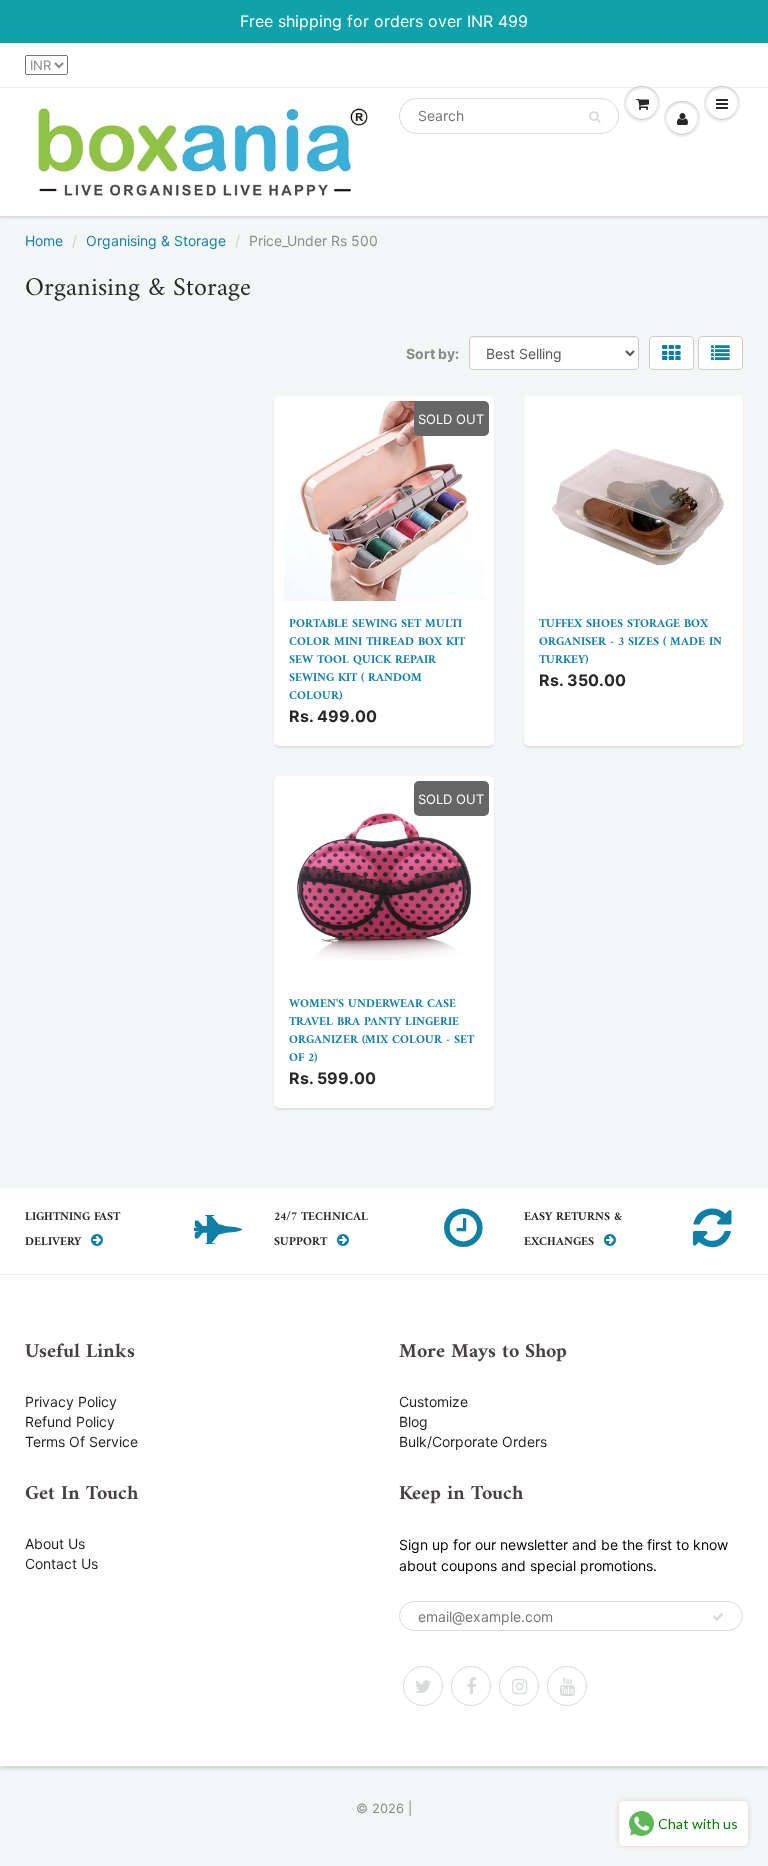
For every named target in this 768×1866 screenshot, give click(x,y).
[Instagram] (519, 1686)
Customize (433, 1401)
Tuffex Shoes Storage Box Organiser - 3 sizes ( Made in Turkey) (630, 642)
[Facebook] (471, 1686)
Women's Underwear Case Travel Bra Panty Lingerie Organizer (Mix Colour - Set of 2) (381, 1031)
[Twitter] (423, 1686)
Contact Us (61, 1563)
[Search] (594, 117)
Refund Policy (70, 1421)
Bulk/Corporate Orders (473, 1441)
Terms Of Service (81, 1441)
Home (44, 240)
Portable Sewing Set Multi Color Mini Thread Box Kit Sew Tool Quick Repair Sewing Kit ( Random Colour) (377, 660)
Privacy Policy (71, 1401)
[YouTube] (567, 1686)
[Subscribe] (718, 1617)
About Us (55, 1543)
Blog (413, 1421)
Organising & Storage (156, 240)
